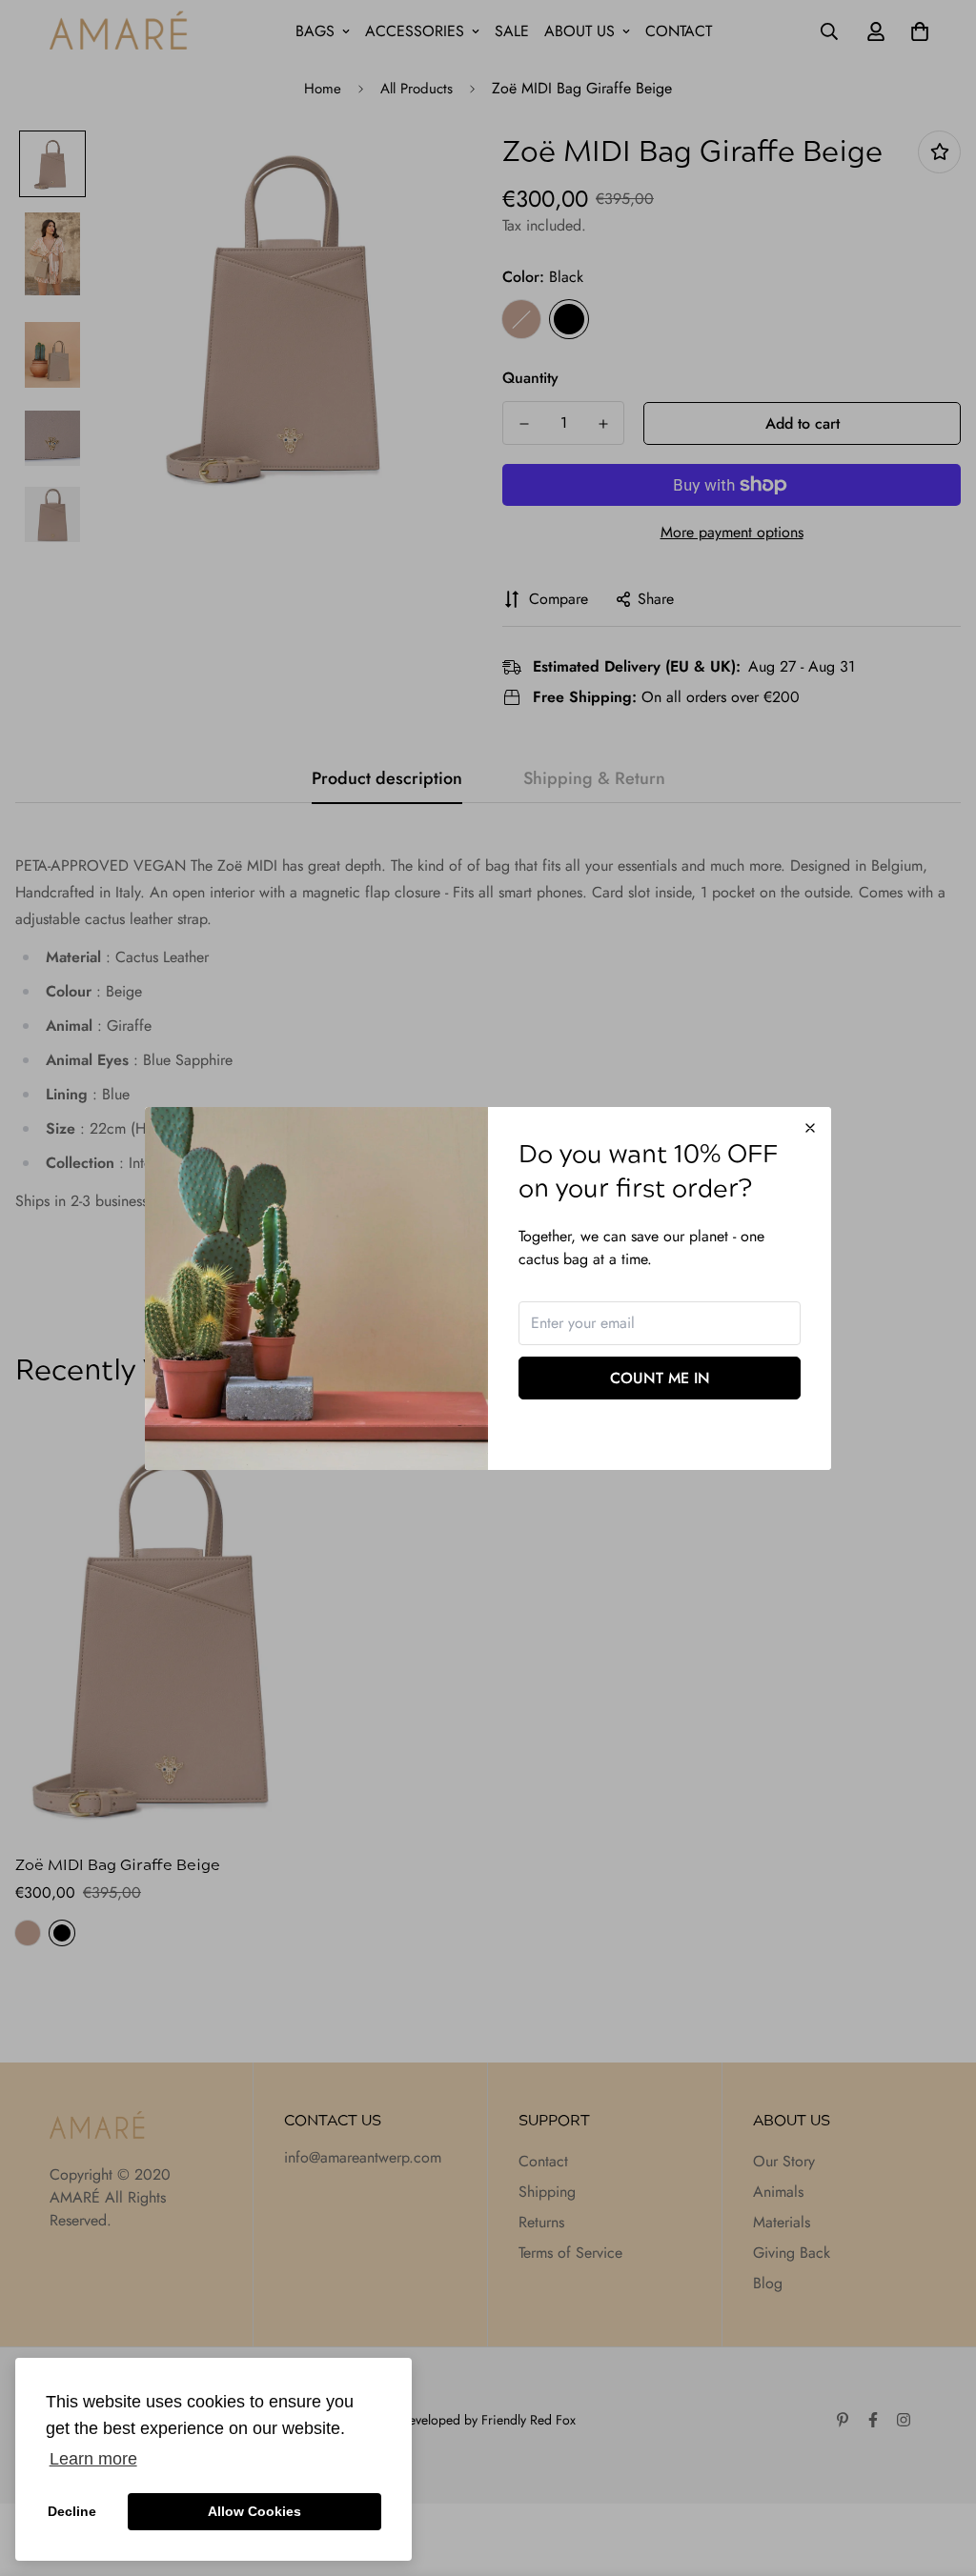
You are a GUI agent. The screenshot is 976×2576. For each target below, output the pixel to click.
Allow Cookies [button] (254, 2511)
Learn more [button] (93, 2459)
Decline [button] (72, 2511)
